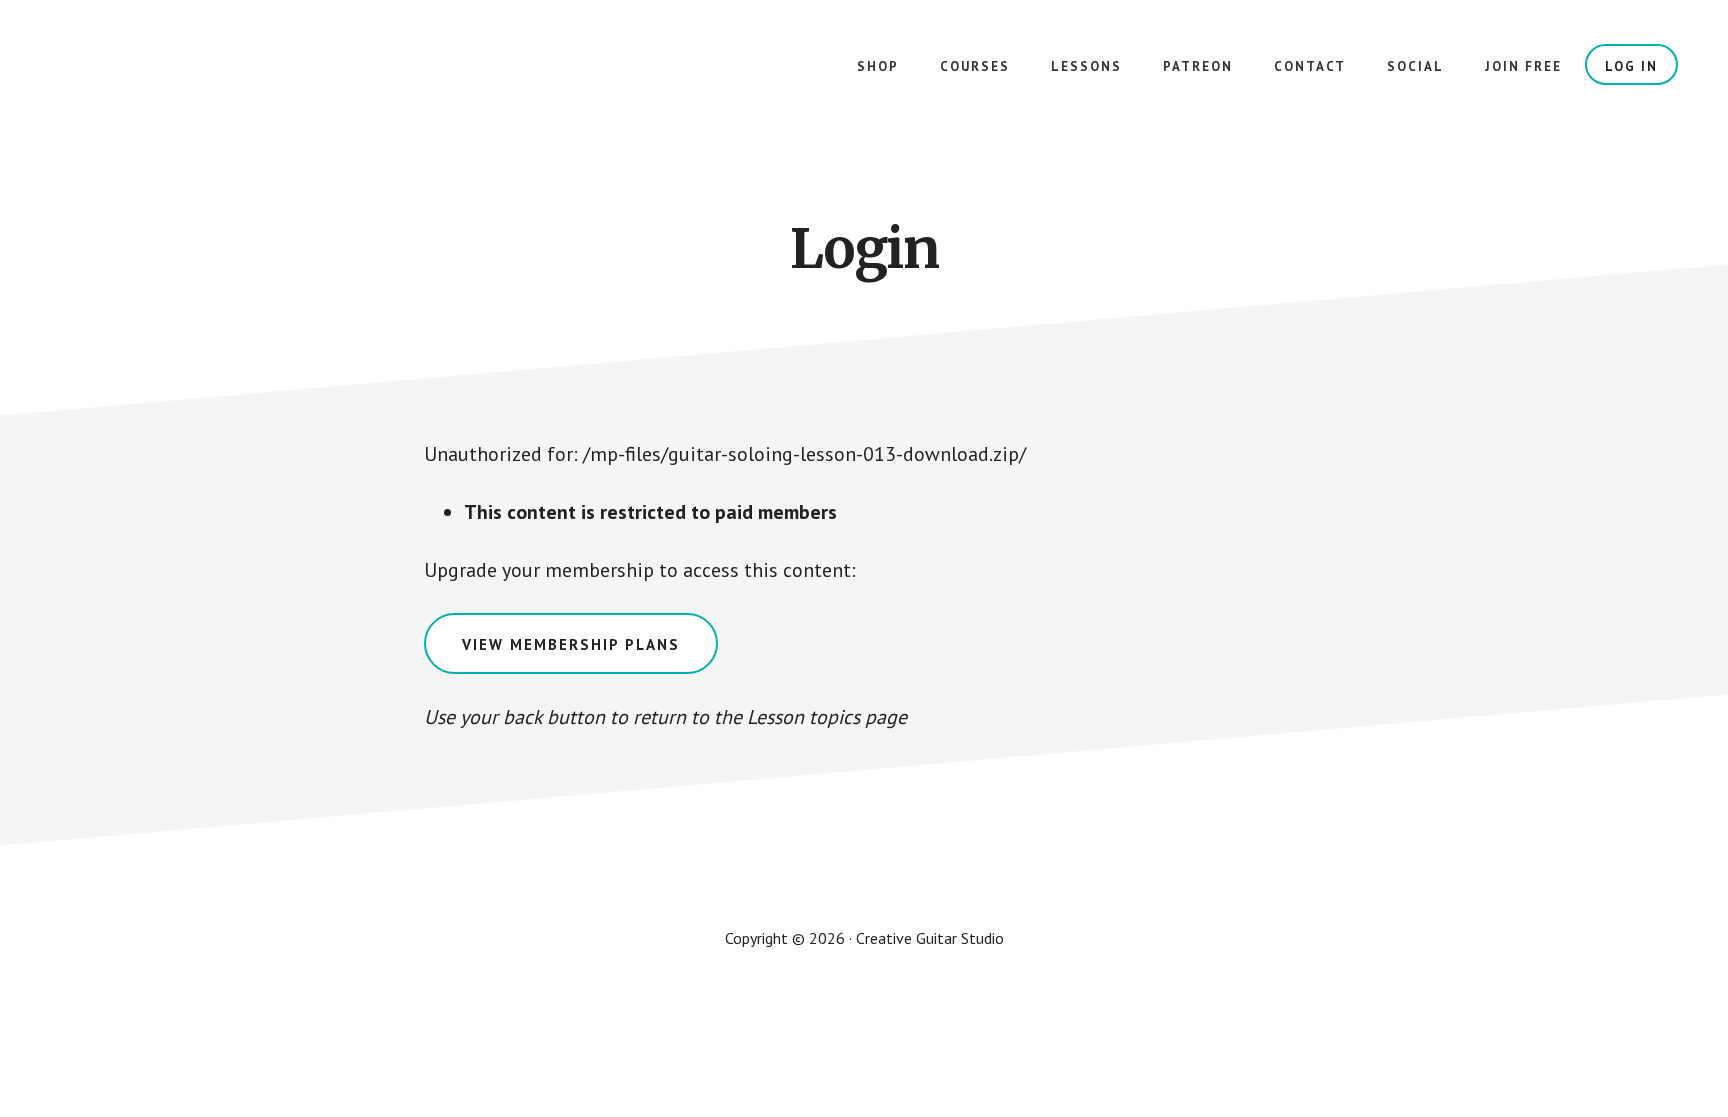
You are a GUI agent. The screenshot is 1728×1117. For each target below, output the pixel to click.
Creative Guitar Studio (200, 80)
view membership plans (571, 644)
